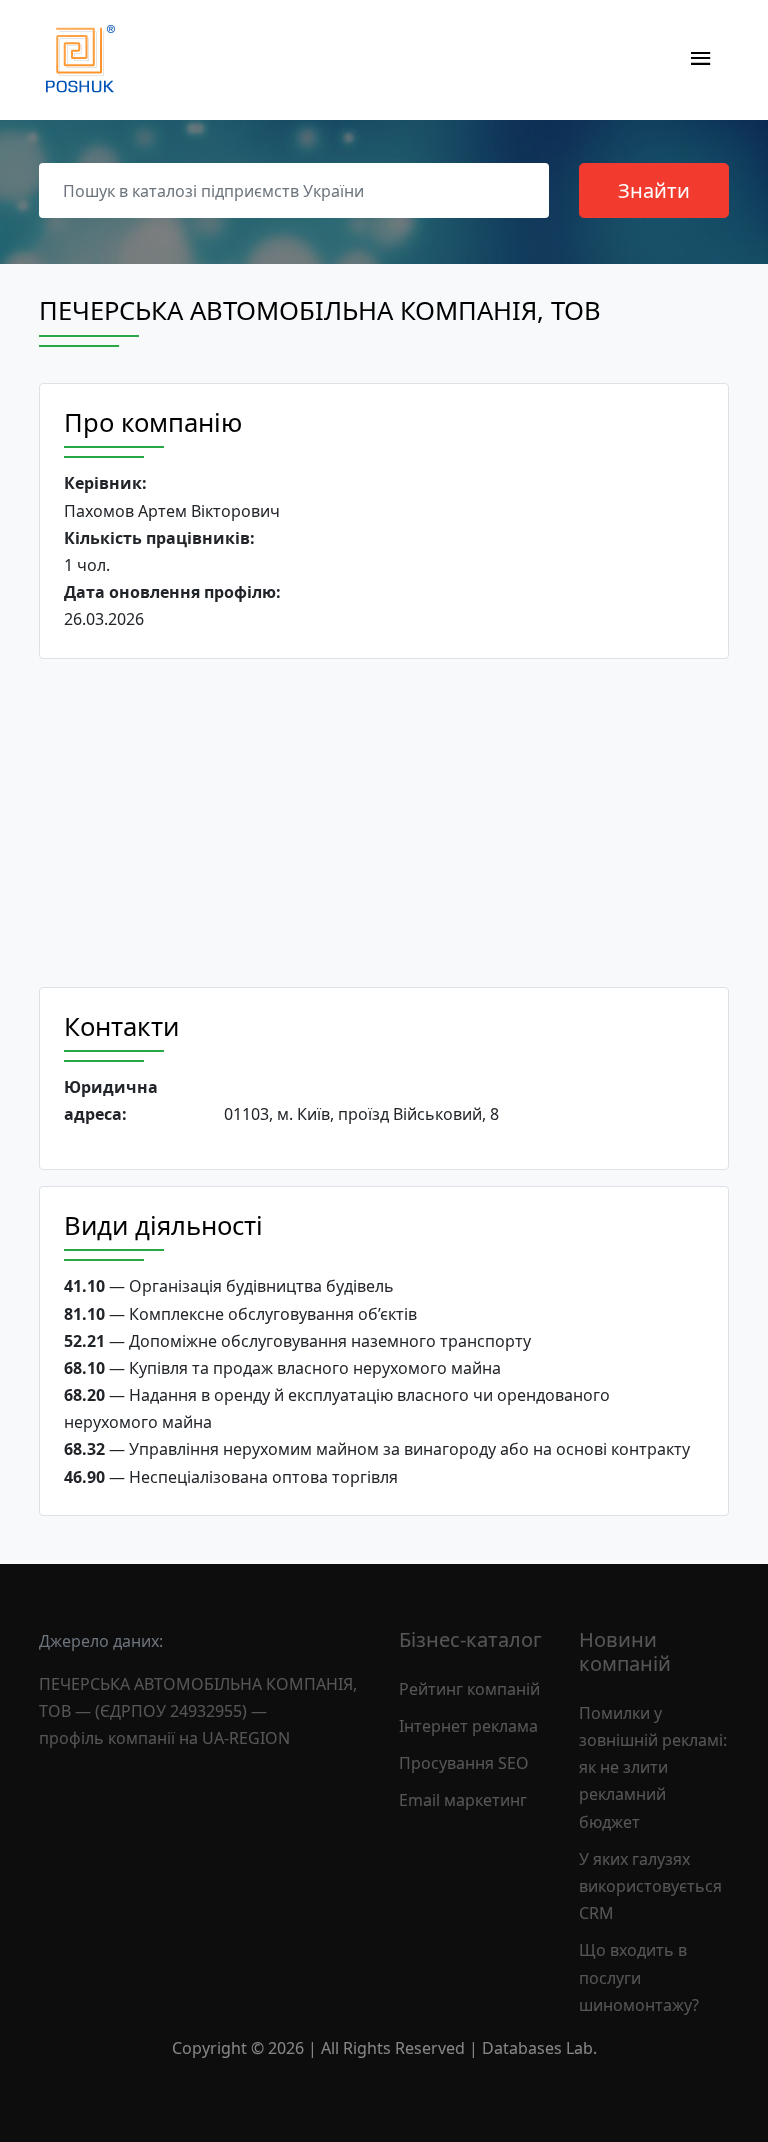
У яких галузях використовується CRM (650, 1886)
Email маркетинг (463, 1800)
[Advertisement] (384, 823)
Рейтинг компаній (469, 1689)
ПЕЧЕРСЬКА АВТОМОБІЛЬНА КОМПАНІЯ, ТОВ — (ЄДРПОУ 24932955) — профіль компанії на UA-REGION (198, 1711)
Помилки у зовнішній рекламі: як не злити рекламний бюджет (653, 1767)
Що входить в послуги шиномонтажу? (639, 1977)
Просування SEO (464, 1763)
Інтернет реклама (468, 1726)
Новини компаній (625, 1651)
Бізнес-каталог (470, 1639)
